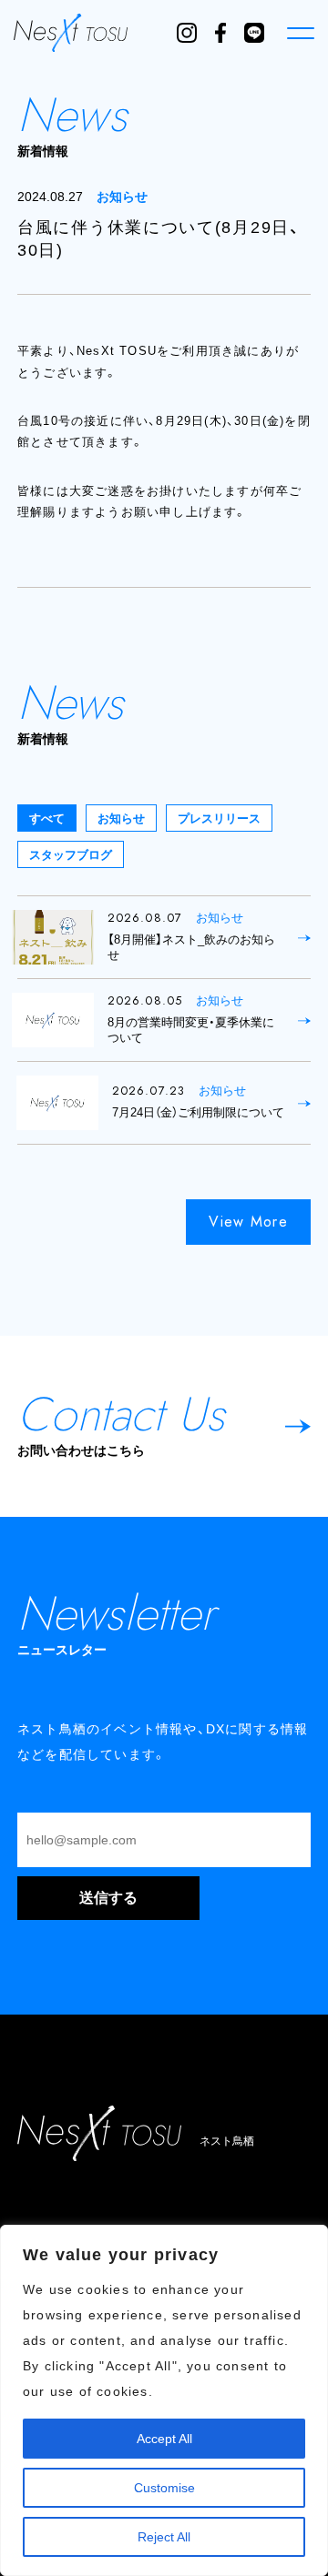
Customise (164, 2488)
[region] (164, 2400)
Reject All (164, 2537)
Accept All (164, 2439)
